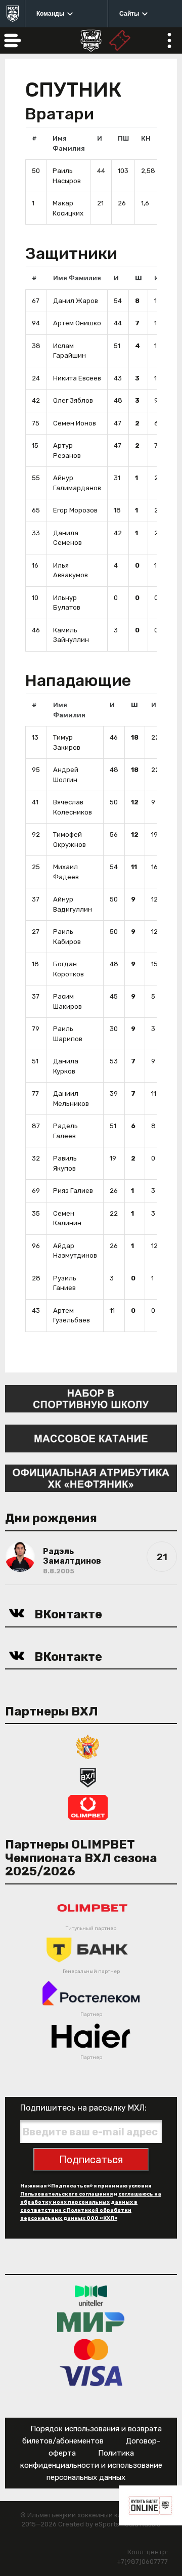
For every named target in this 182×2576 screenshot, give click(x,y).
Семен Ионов (75, 423)
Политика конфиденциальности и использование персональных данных (91, 2465)
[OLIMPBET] (88, 1807)
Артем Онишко (77, 323)
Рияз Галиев (73, 1191)
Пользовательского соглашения (66, 2194)
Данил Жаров (76, 301)
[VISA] (91, 2375)
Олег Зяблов (73, 400)
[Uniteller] (91, 2295)
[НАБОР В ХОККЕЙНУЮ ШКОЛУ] (91, 1398)
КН (146, 138)
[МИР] (91, 2322)
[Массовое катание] (91, 1438)
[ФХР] (88, 1747)
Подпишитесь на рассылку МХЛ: (83, 2108)
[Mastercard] (91, 2349)
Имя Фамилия (77, 278)
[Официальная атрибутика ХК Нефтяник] (91, 1477)
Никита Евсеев (77, 378)
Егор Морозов (75, 510)
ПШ (123, 138)
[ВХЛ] (88, 1777)
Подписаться (91, 2160)
